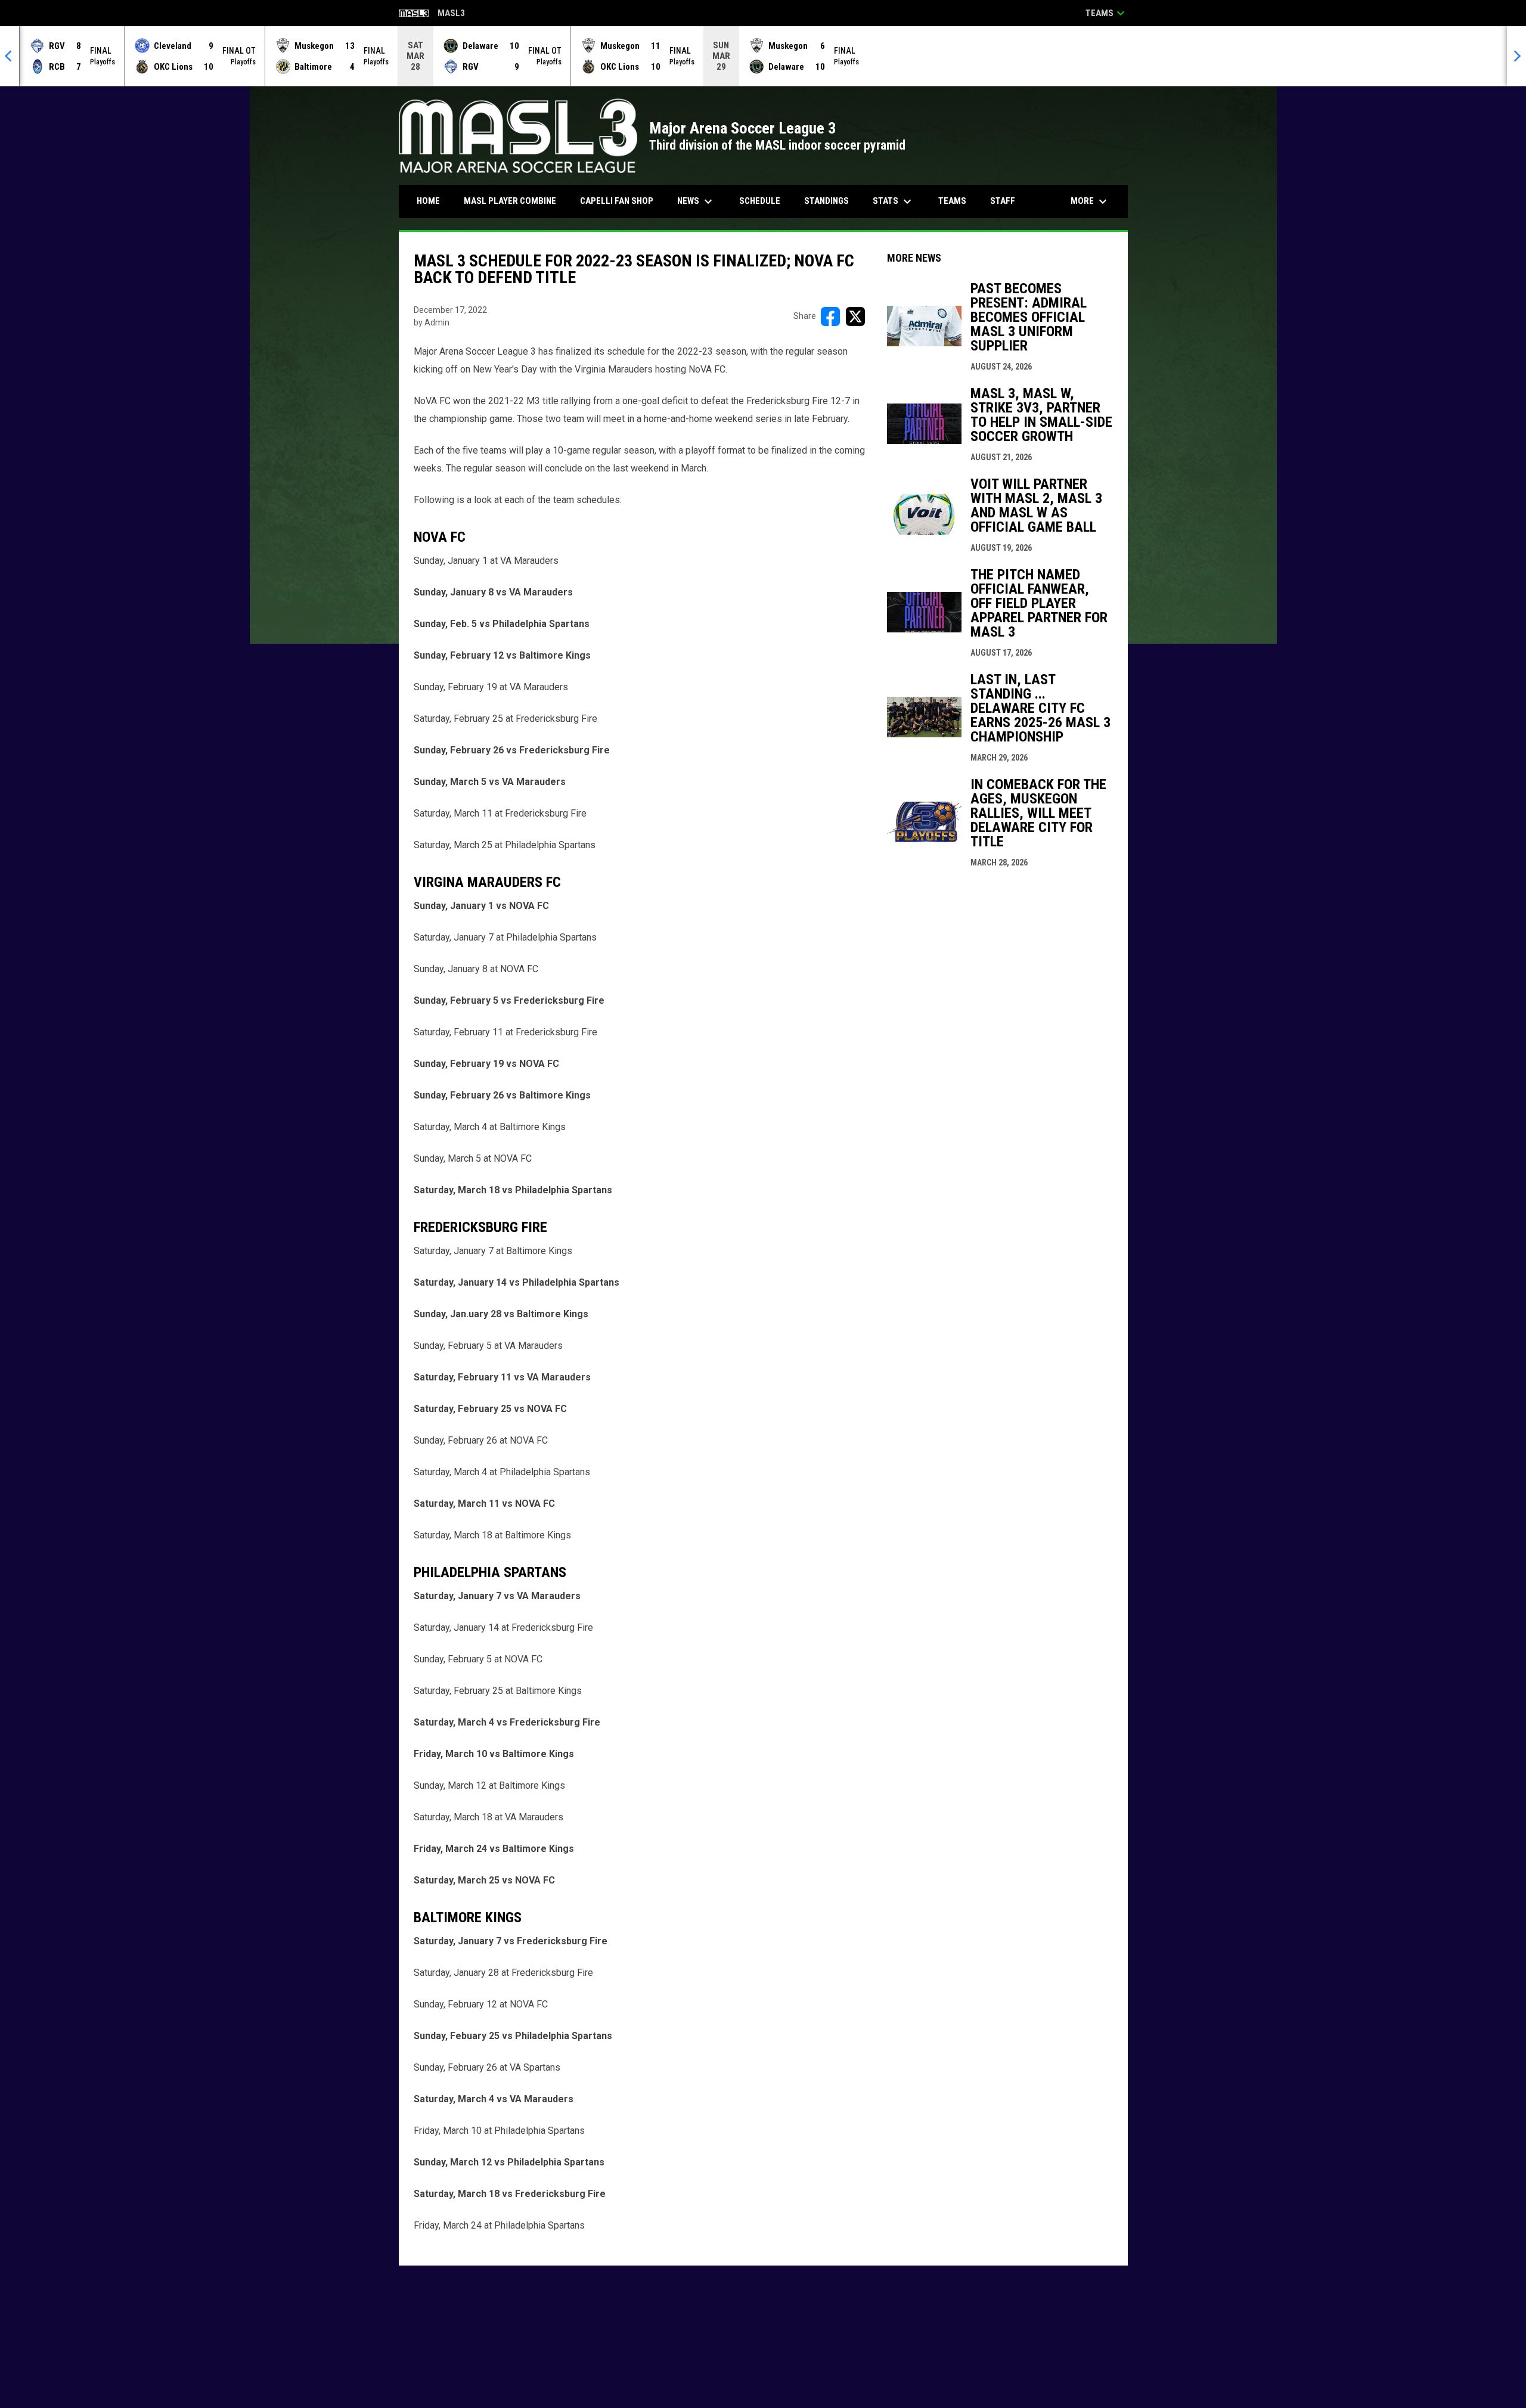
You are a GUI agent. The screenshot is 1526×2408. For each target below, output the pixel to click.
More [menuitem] (1090, 201)
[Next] (1516, 56)
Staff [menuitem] (1003, 201)
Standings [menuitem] (826, 201)
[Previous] (10, 56)
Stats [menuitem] (894, 201)
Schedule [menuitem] (760, 201)
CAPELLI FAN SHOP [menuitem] (621, 201)
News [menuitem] (696, 201)
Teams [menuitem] (952, 201)
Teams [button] (1107, 13)
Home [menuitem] (428, 201)
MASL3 (432, 14)
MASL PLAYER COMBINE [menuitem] (514, 201)
